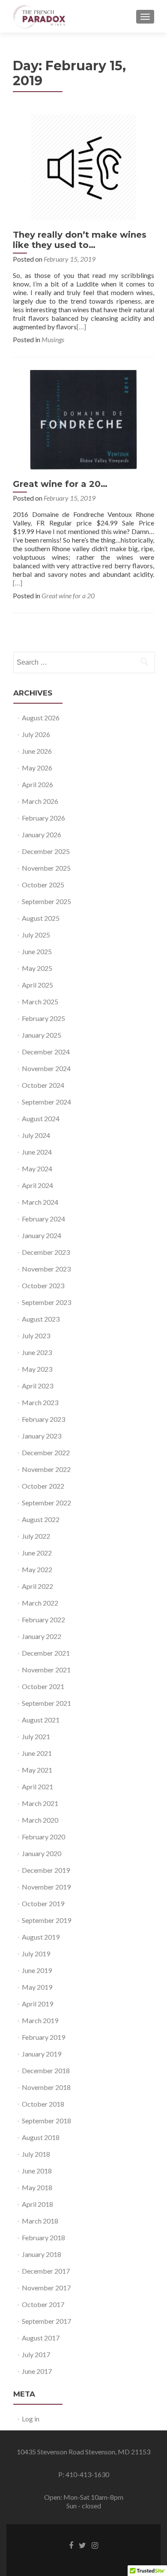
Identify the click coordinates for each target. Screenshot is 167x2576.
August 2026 (41, 718)
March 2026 (40, 801)
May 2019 (37, 1987)
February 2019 (43, 2037)
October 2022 (43, 1486)
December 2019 (46, 1870)
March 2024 (40, 1202)
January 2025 (42, 1035)
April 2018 (37, 2204)
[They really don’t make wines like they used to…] (83, 166)
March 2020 (40, 1820)
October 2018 (43, 2104)
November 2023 (46, 1269)
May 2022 (37, 1569)
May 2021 (37, 1770)
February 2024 (43, 1219)
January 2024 (42, 1235)
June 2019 (37, 1970)
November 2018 (46, 2087)
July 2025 (36, 935)
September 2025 (46, 901)
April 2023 (37, 1386)
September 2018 (46, 2121)
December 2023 (46, 1252)
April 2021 (37, 1786)
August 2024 (41, 1118)
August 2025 (41, 918)
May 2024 (37, 1169)
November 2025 (46, 868)
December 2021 (46, 1653)
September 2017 (46, 2321)
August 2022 (41, 1519)
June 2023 (37, 1352)
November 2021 (46, 1670)
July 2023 (36, 1336)
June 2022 (37, 1553)
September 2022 (46, 1503)
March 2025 (40, 1001)
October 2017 (43, 2304)
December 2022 (46, 1452)
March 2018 (40, 2221)
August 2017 (41, 2338)
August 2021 (41, 1720)
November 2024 (46, 1068)
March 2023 (40, 1402)
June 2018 (37, 2171)
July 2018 (36, 2154)
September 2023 (46, 1302)
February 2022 (43, 1619)
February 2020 (43, 1837)
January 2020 (42, 1853)
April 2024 (37, 1185)
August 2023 (41, 1319)
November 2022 (46, 1469)
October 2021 (43, 1686)
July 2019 (36, 1954)
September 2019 (46, 1920)
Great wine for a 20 (68, 595)
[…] (81, 327)
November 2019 (46, 1887)
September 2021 (46, 1703)
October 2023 (43, 1285)
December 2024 (46, 1052)
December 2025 (46, 851)
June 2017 (37, 2371)
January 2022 (42, 1636)
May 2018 (37, 2187)
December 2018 (46, 2070)
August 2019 (41, 1937)
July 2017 (36, 2354)
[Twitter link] (82, 2545)
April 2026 (37, 784)
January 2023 (42, 1436)
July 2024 (36, 1135)
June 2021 (37, 1753)
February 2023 (43, 1419)
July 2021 (36, 1736)
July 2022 (36, 1536)
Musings (53, 339)
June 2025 (37, 951)
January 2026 (42, 834)
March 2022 (40, 1603)
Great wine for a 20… (60, 484)
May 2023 (37, 1369)
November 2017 (46, 2288)
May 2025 (37, 968)
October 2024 (43, 1085)
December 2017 (46, 2271)
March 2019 (40, 2020)
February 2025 (43, 1018)
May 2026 (37, 768)
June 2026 (37, 751)
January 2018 (42, 2254)
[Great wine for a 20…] (83, 419)
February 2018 (43, 2237)
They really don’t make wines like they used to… (80, 240)
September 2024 (46, 1102)
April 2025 (37, 985)
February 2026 (43, 818)
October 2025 (43, 885)
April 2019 (37, 2004)
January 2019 (42, 2054)
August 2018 (41, 2137)
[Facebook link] (71, 2545)
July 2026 (36, 734)
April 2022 (37, 1586)
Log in (31, 2419)
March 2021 (40, 1803)
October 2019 (43, 1903)
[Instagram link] (95, 2545)
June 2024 (37, 1152)
